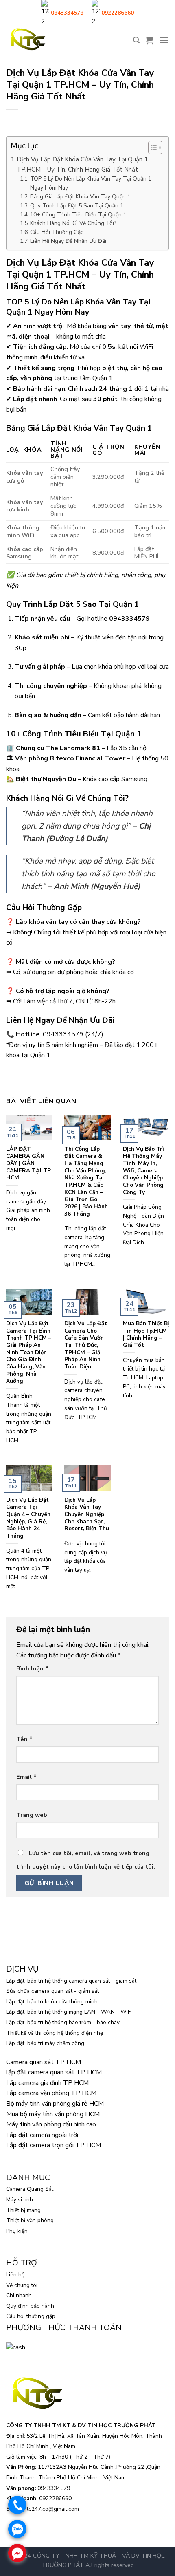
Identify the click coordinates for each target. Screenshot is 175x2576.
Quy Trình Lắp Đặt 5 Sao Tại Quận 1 (77, 206)
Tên (24, 1739)
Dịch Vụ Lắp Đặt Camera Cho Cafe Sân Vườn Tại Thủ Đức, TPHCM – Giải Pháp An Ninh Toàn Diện (86, 1345)
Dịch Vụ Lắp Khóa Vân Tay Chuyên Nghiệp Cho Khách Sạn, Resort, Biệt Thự (87, 1514)
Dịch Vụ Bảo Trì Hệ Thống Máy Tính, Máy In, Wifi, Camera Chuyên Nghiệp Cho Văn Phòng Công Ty (143, 1171)
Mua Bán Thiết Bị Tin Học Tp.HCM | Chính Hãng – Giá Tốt (146, 1334)
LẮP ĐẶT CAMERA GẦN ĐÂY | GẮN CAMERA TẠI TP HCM (28, 1163)
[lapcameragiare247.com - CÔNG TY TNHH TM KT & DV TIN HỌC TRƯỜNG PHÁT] (28, 40)
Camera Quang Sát (30, 2189)
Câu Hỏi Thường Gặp (57, 232)
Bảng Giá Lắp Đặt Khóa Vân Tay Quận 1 (81, 197)
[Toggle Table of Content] (151, 148)
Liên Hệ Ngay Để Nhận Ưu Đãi (68, 241)
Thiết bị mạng (23, 2210)
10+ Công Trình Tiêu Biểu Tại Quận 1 (78, 215)
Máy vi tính (20, 2200)
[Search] (136, 40)
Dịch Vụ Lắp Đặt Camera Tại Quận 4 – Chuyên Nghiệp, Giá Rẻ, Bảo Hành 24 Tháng (28, 1518)
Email (26, 1777)
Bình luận (32, 1668)
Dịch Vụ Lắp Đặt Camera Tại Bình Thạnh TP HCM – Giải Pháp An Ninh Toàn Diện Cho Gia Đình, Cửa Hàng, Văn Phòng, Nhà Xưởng (29, 1352)
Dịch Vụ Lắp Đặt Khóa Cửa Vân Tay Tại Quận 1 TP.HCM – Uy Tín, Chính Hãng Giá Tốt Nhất (82, 164)
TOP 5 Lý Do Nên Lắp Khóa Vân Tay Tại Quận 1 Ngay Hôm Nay (91, 183)
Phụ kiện (17, 2231)
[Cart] (149, 40)
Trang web (32, 1815)
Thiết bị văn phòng (30, 2220)
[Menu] (164, 40)
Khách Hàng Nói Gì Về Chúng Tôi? (73, 223)
